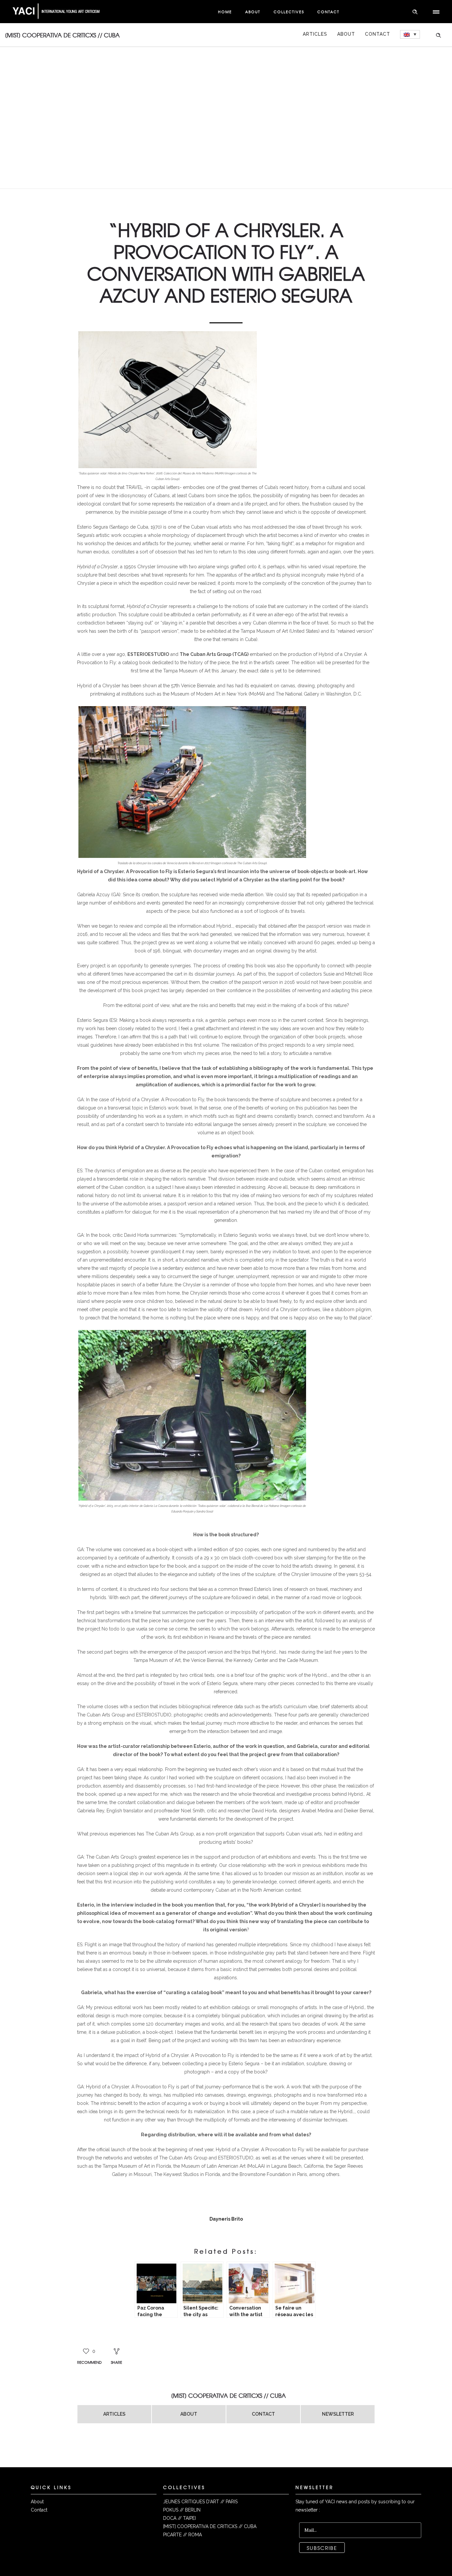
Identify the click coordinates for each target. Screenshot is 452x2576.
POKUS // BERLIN (182, 2510)
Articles (315, 34)
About (253, 12)
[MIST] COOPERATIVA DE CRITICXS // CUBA (210, 2526)
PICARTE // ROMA (182, 2535)
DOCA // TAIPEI (180, 2518)
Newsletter (338, 2414)
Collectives (289, 12)
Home (225, 12)
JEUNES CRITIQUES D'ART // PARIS (200, 2502)
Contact (328, 12)
